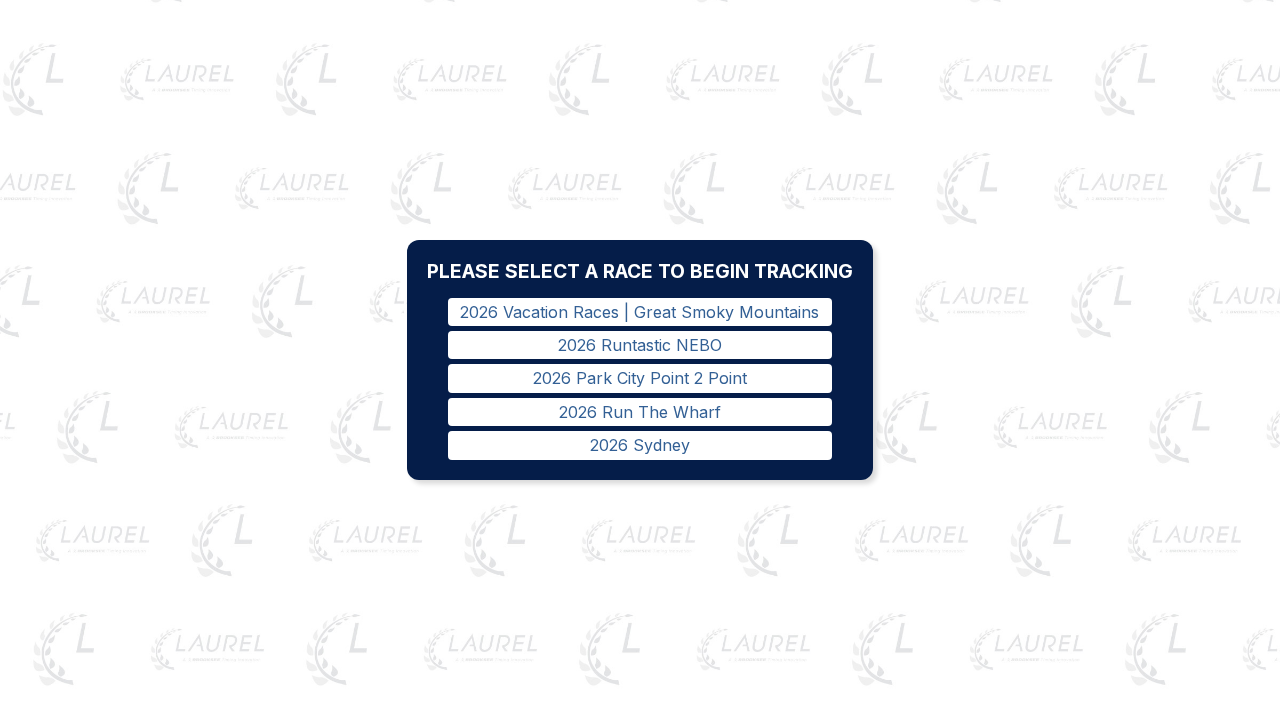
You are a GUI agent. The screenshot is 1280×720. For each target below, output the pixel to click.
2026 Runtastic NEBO (640, 345)
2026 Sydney (640, 445)
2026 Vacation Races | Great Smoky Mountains (639, 312)
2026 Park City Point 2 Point (640, 378)
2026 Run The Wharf (640, 412)
